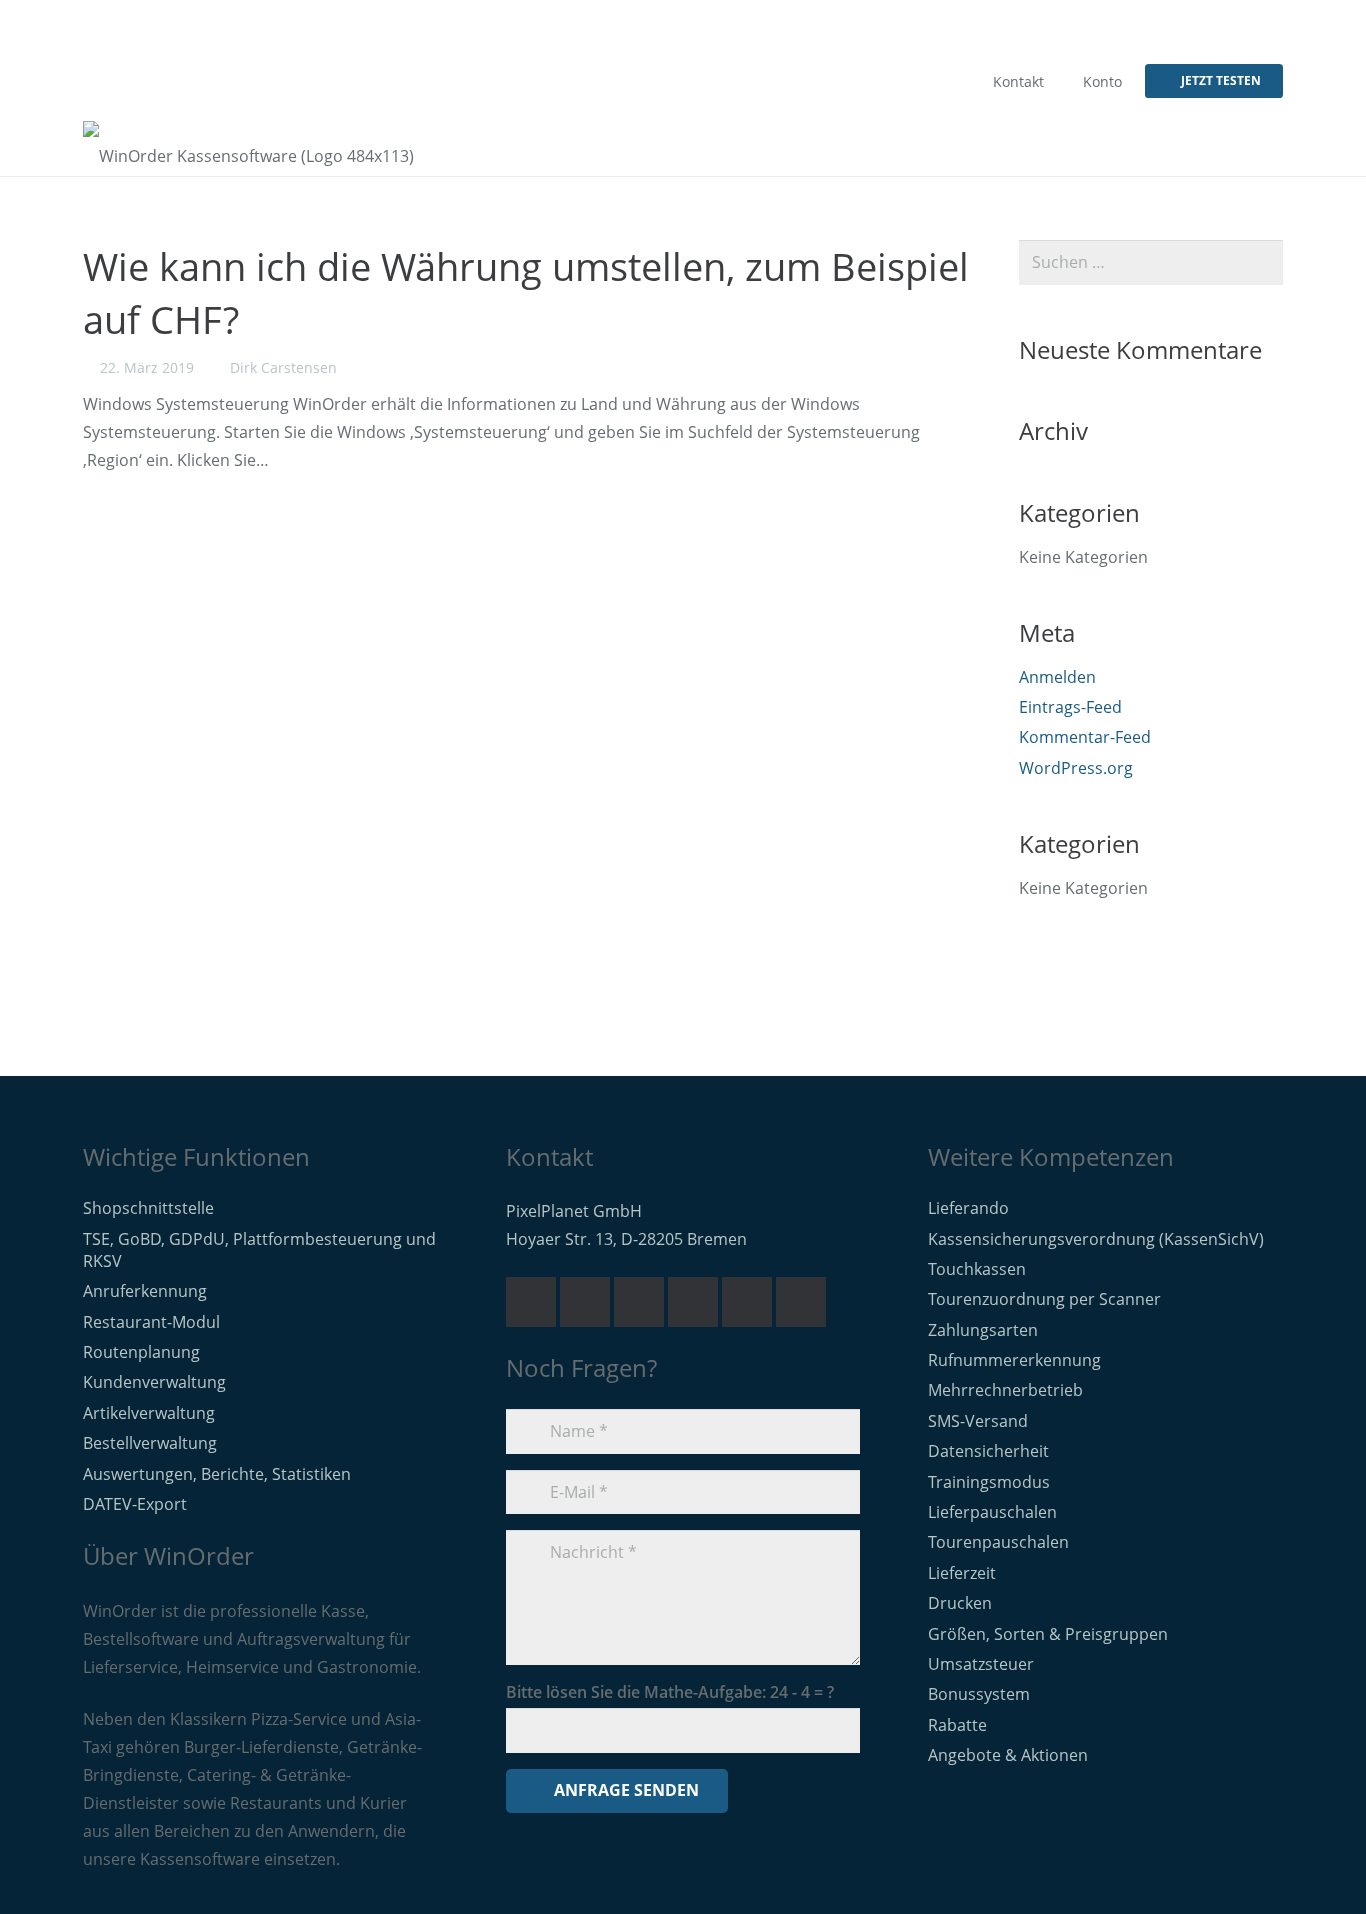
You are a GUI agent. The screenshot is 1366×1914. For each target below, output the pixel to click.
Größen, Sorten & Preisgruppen (1048, 1634)
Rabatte (957, 1725)
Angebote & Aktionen (1008, 1755)
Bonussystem (979, 1694)
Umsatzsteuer (981, 1664)
